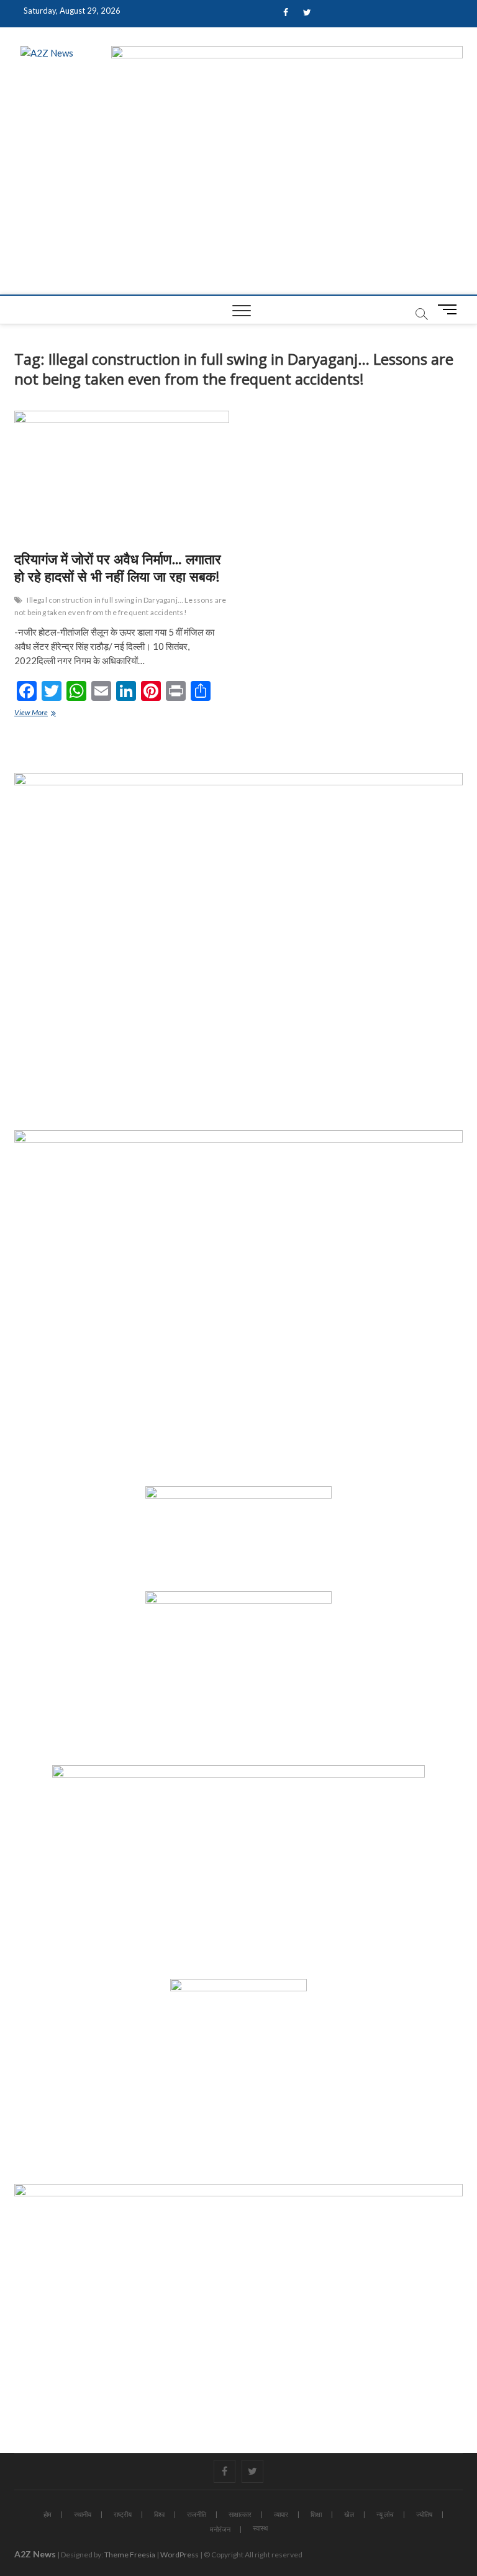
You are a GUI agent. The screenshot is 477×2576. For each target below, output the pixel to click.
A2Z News (35, 2554)
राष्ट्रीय (123, 2514)
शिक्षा (316, 2514)
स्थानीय (83, 2514)
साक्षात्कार (240, 2514)
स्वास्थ (260, 2528)
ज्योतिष (424, 2514)
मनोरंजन (220, 2529)
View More (43, 714)
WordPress (179, 2555)
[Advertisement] (238, 201)
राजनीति (197, 2514)
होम (48, 2514)
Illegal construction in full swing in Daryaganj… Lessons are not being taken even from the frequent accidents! (120, 606)
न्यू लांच (385, 2514)
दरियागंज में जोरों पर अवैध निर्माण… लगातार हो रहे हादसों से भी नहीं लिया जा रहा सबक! (118, 567)
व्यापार (281, 2514)
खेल (349, 2514)
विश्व (159, 2514)
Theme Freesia (130, 2555)
